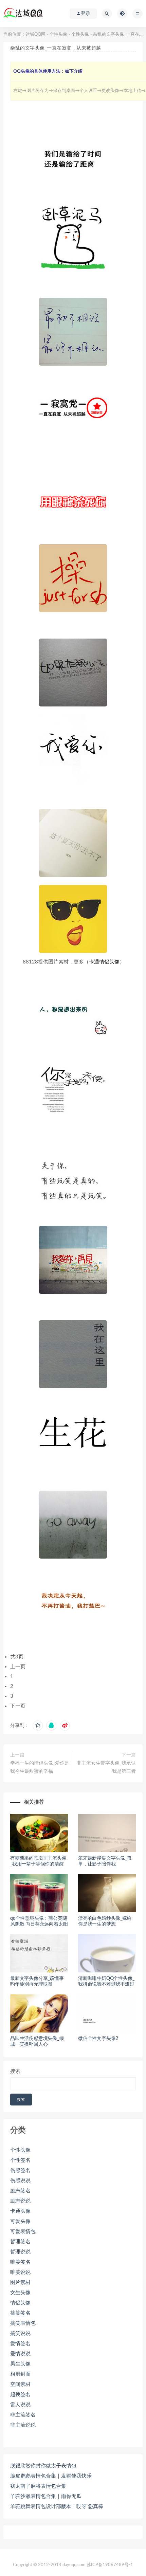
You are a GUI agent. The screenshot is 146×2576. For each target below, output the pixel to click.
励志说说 (20, 2201)
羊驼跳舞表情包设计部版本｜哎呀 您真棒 (57, 2507)
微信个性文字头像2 (98, 2039)
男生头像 (20, 2364)
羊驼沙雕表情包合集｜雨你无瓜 (46, 2496)
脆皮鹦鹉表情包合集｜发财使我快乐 (51, 2476)
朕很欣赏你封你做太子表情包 (43, 2466)
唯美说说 (20, 2272)
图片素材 (20, 2283)
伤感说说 (20, 2181)
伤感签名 (20, 2170)
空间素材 (20, 2384)
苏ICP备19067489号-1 (110, 2565)
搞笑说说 (20, 2333)
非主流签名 (23, 2415)
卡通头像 (20, 2211)
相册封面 (20, 2374)
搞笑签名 (20, 2313)
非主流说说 (23, 2425)
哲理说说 (20, 2252)
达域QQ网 (35, 34)
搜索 (15, 2071)
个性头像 (58, 34)
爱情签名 (20, 2344)
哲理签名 (20, 2242)
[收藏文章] (38, 1726)
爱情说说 (20, 2354)
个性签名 (20, 2160)
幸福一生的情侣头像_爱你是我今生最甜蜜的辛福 (40, 1767)
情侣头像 (20, 2303)
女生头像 (20, 2293)
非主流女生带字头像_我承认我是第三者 (106, 1767)
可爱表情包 (23, 2232)
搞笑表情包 (23, 2323)
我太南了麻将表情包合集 (38, 2486)
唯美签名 (20, 2262)
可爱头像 (20, 2221)
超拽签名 (20, 2395)
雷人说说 (20, 2405)
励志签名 (20, 2191)
